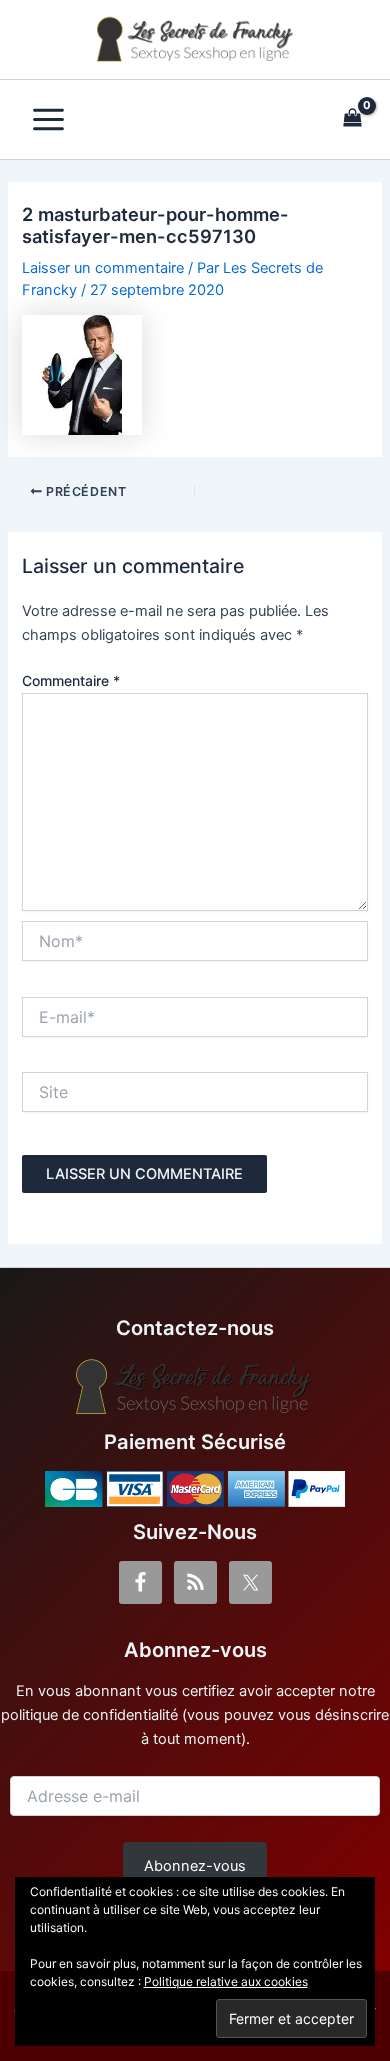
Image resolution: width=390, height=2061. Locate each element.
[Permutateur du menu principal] (48, 119)
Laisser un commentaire (103, 268)
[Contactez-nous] (195, 1387)
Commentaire (71, 680)
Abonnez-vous (195, 1866)
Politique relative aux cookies (226, 1981)
